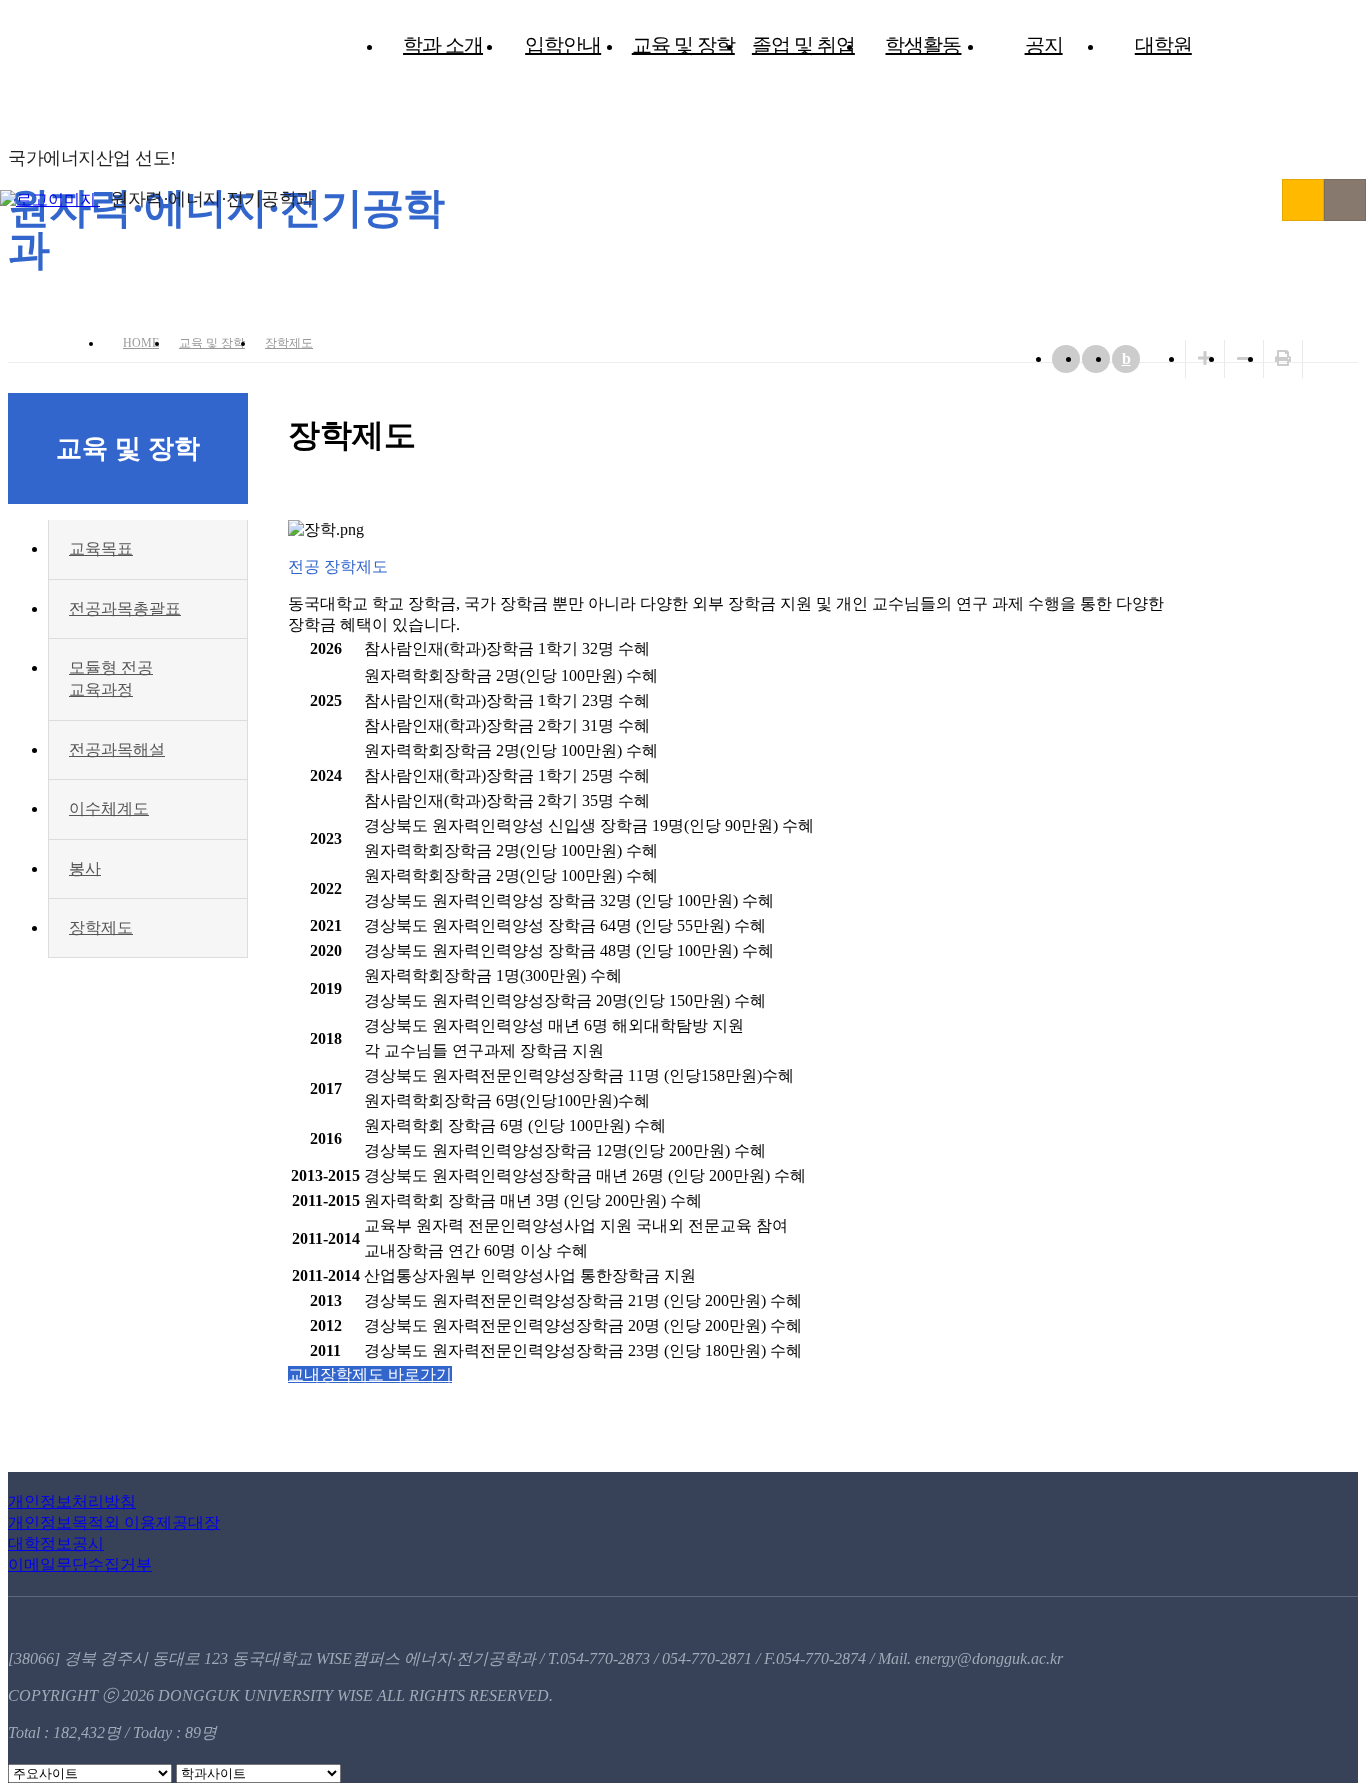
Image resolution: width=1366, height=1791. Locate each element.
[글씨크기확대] (1205, 358)
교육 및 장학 (683, 45)
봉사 (85, 868)
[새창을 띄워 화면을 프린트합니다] (1283, 358)
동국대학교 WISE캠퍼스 (1303, 200)
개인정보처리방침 (72, 1501)
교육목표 (101, 548)
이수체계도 (109, 808)
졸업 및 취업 (803, 45)
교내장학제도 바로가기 (370, 1374)
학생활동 (923, 45)
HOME (141, 343)
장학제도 (289, 343)
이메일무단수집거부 (80, 1564)
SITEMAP (1345, 200)
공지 (1044, 45)
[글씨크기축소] (1244, 358)
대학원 (1163, 45)
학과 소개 (443, 45)
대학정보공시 (56, 1543)
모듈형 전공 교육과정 (111, 678)
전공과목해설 (117, 749)
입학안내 (563, 45)
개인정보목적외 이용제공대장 (114, 1522)
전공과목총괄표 (125, 608)
